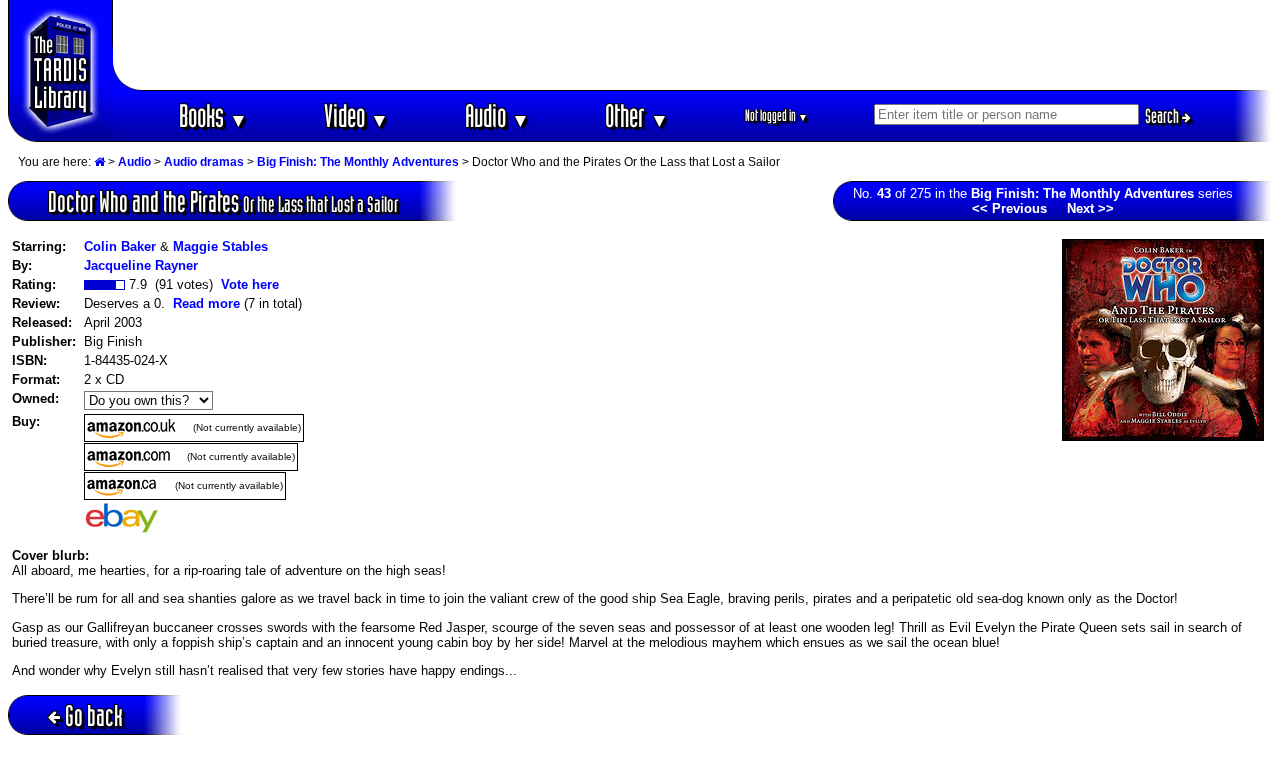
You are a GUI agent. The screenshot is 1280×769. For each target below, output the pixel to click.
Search (1163, 116)
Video (356, 115)
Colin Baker (120, 246)
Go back (94, 715)
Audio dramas (204, 162)
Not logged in (776, 115)
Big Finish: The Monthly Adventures (358, 162)
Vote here (250, 284)
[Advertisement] (693, 45)
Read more (206, 303)
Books (213, 115)
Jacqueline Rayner (141, 265)
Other (637, 115)
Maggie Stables (220, 246)
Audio (497, 115)
